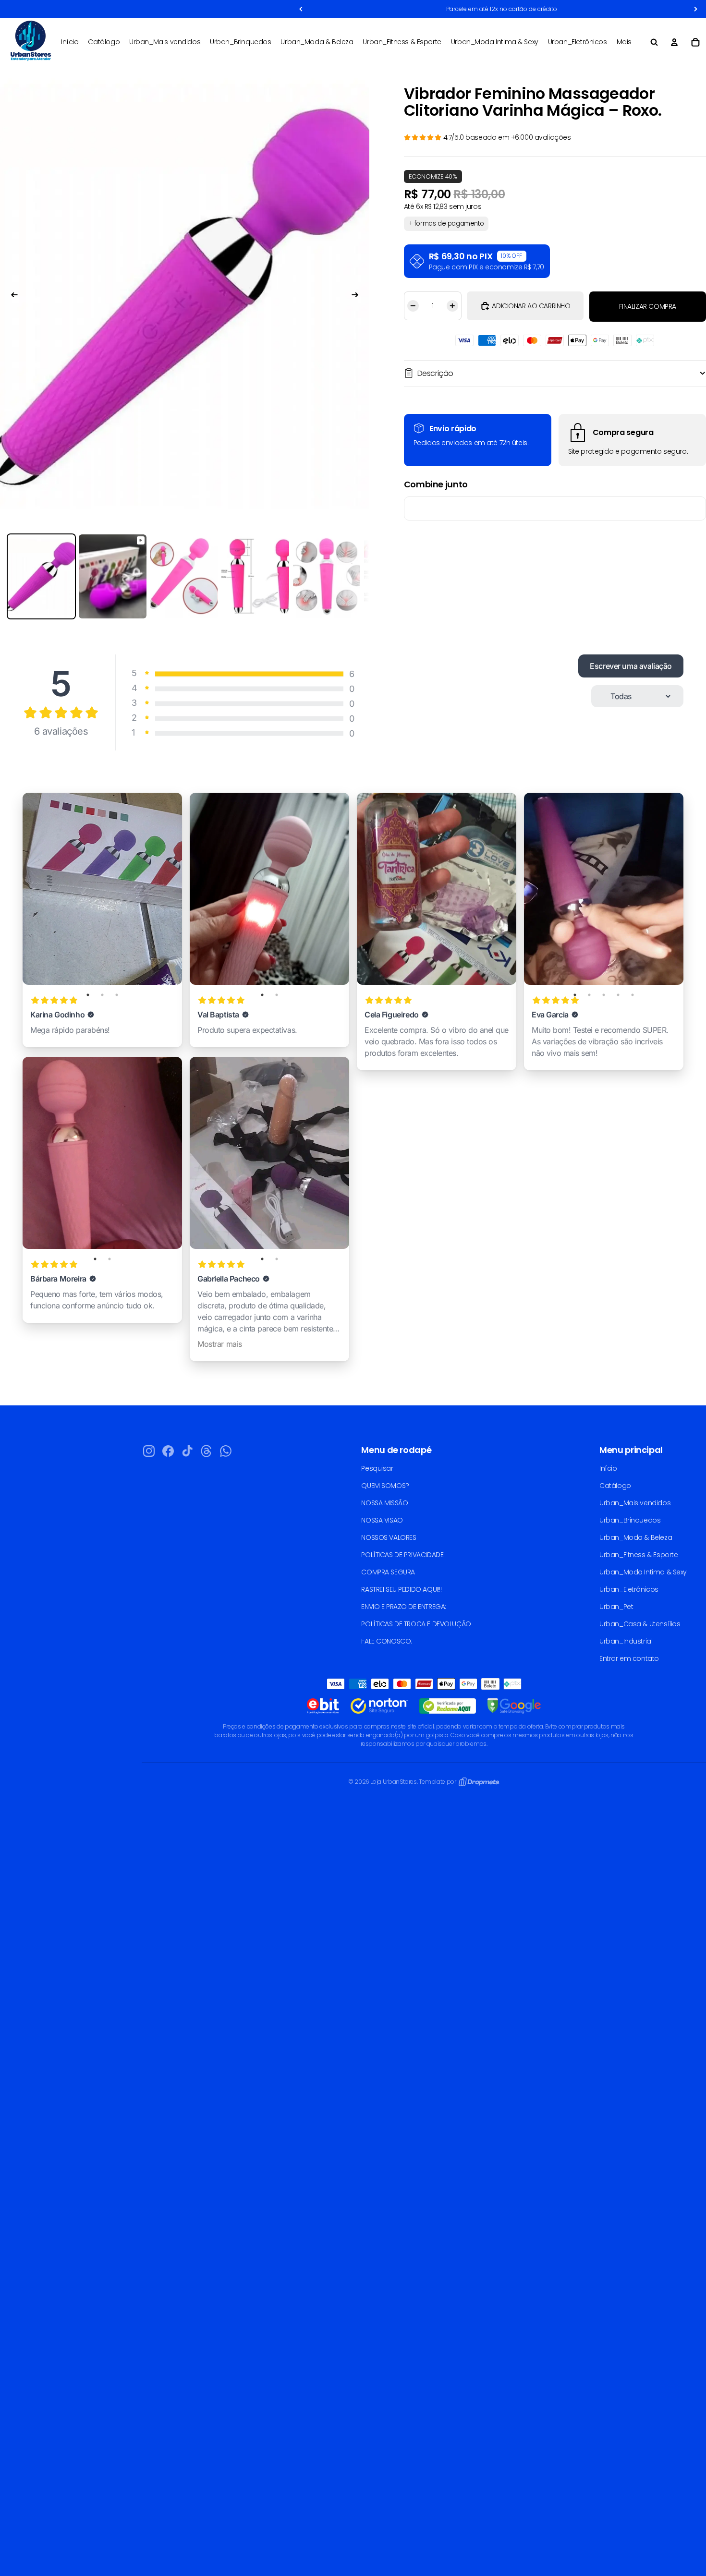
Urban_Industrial (626, 1641)
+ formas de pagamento (446, 224)
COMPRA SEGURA (388, 1572)
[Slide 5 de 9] (327, 577)
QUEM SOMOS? (385, 1486)
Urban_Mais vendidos (635, 1503)
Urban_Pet (616, 1607)
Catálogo (615, 1486)
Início (608, 1468)
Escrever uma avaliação (631, 666)
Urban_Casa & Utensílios (640, 1624)
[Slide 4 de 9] (255, 577)
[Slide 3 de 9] (184, 577)
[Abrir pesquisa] (654, 42)
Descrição (435, 373)
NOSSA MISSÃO (384, 1503)
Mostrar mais (220, 1344)
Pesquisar (377, 1468)
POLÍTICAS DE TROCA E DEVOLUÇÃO (416, 1624)
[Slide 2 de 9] (112, 577)
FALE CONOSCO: (387, 1641)
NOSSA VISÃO (382, 1520)
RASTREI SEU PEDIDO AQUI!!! (401, 1589)
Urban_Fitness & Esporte (639, 1555)
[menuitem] (624, 42)
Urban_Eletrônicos (629, 1589)
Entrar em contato (629, 1658)
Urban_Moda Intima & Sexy (643, 1572)
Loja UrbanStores (393, 1782)
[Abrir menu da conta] (674, 42)
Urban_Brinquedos (630, 1520)
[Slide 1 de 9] (41, 577)
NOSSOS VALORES (389, 1537)
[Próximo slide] (360, 296)
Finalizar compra (648, 306)
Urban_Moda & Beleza (636, 1537)
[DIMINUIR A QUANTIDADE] (412, 306)
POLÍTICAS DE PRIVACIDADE (402, 1555)
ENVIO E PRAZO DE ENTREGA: (404, 1607)
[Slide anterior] (10, 296)
